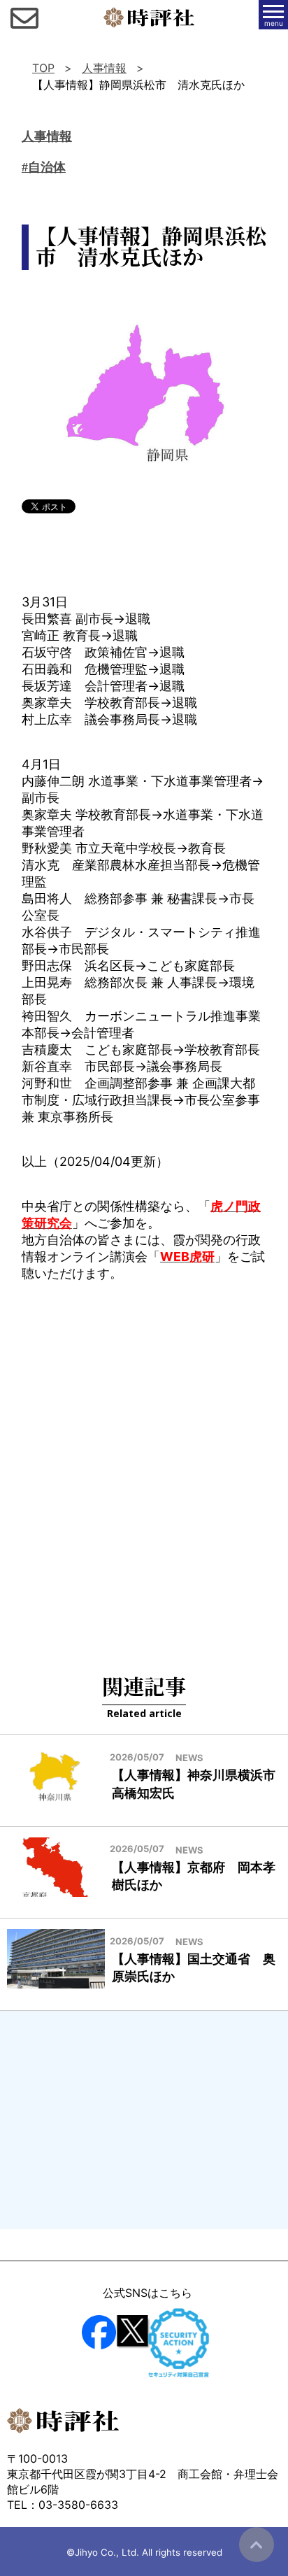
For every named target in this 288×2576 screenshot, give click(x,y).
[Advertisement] (144, 1460)
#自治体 (44, 167)
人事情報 (104, 68)
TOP (43, 68)
